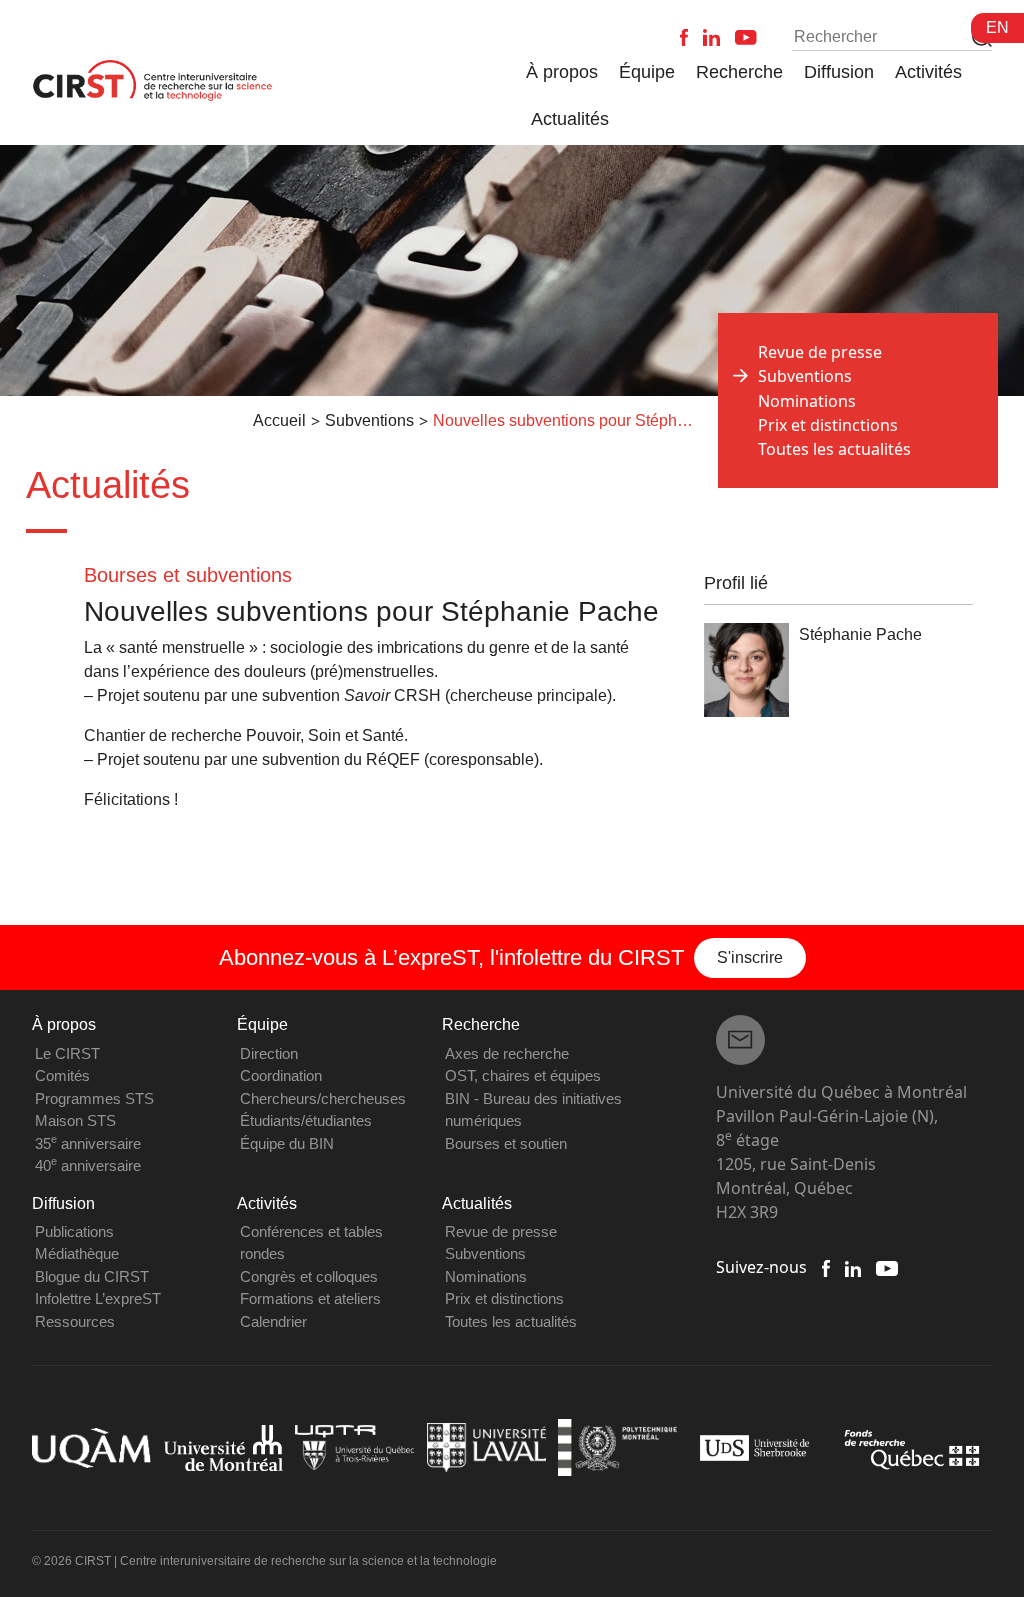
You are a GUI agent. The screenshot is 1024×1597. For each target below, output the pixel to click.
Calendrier (273, 1321)
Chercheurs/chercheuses (323, 1098)
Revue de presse (820, 352)
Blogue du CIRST (92, 1276)
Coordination (281, 1075)
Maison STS (75, 1120)
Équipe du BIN (287, 1143)
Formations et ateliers (310, 1298)
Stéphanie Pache (860, 634)
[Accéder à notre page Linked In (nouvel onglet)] (853, 1267)
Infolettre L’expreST (98, 1298)
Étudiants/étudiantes (306, 1120)
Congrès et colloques (309, 1276)
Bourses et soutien (506, 1143)
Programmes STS (94, 1098)
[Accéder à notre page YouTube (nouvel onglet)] (886, 1267)
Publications (74, 1231)
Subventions (485, 1253)
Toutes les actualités (834, 449)
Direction (269, 1053)
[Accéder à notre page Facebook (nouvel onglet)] (826, 1267)
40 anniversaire (88, 1165)
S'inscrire (750, 957)
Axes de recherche (507, 1053)
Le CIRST (67, 1053)
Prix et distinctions (828, 425)
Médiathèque (77, 1253)
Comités (62, 1075)
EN (997, 27)
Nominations (807, 401)
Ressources (75, 1321)
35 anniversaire (88, 1143)
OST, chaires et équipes (523, 1075)
